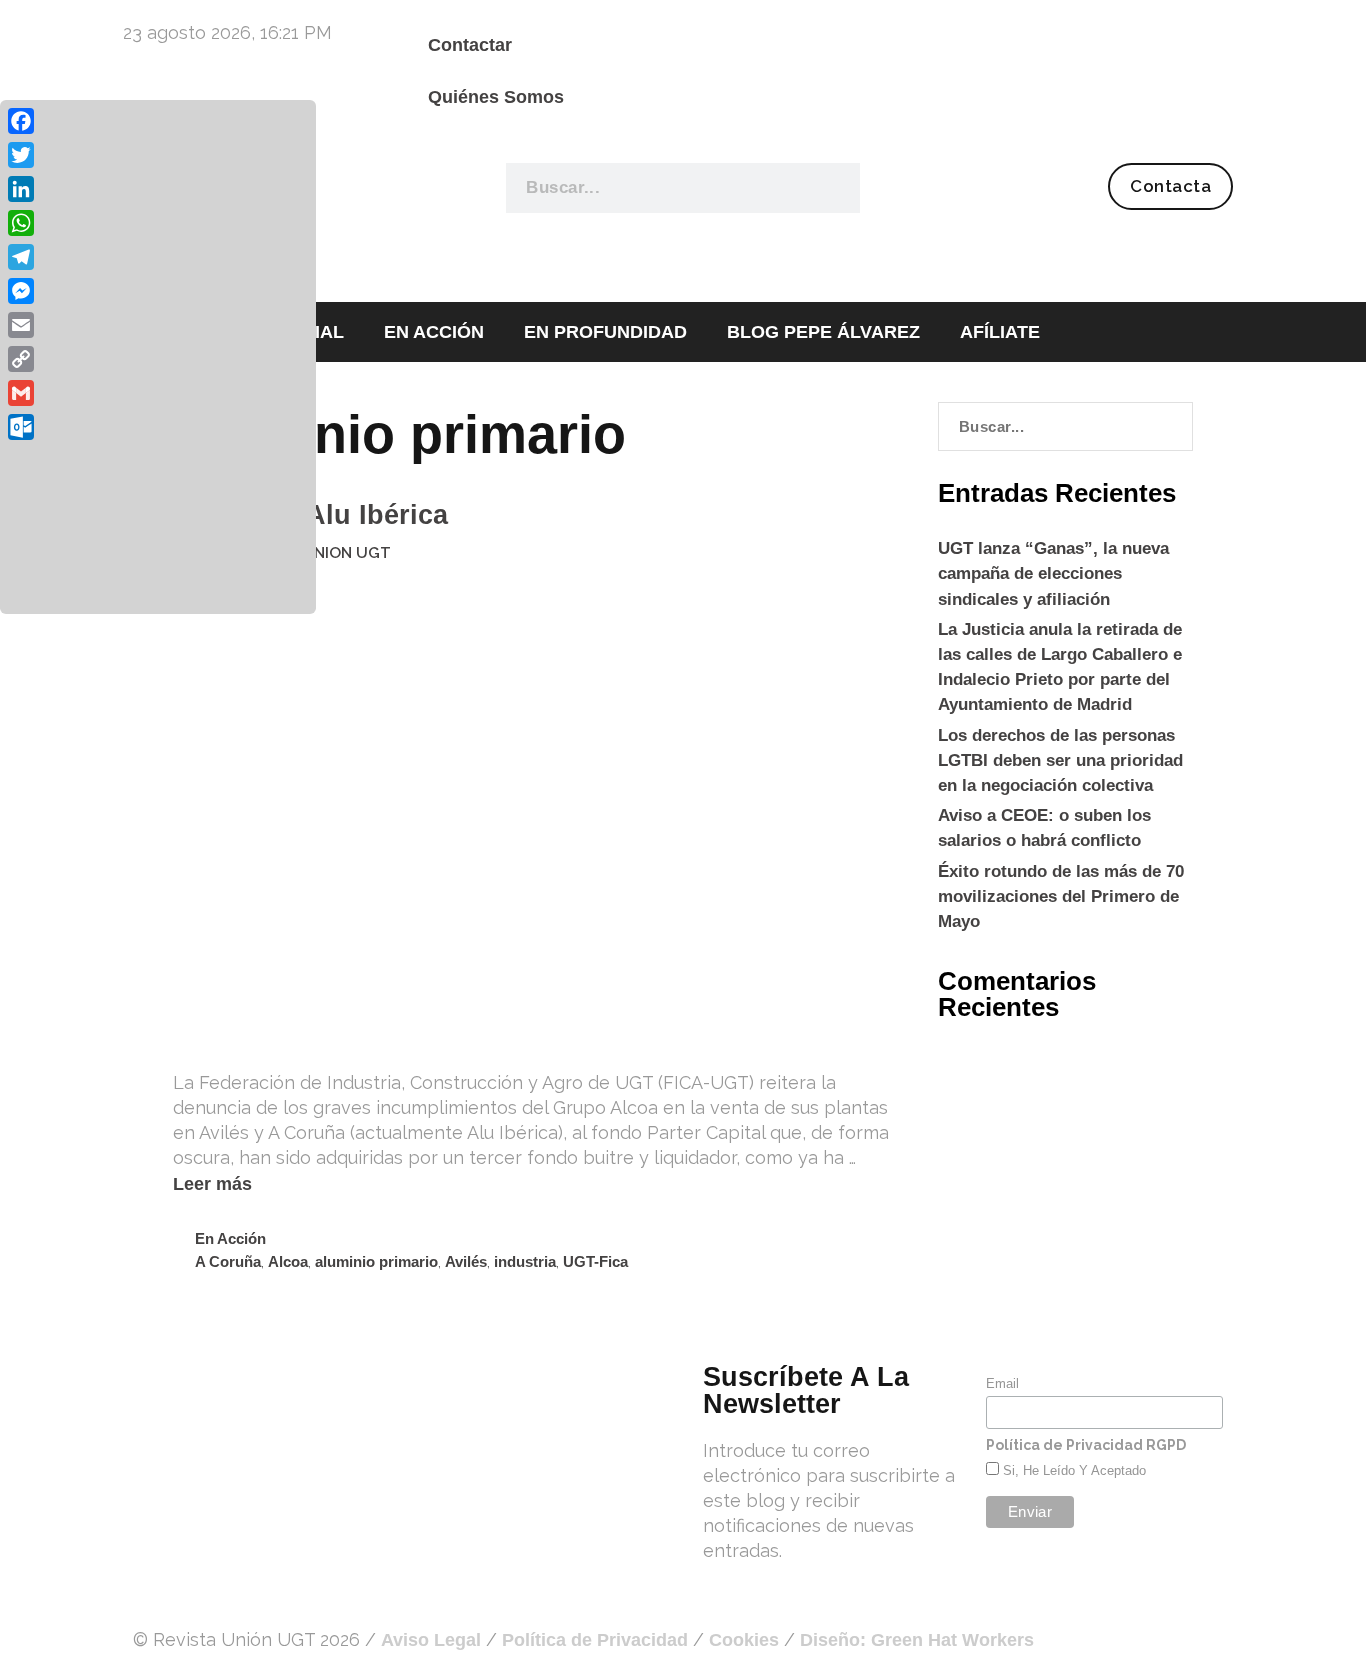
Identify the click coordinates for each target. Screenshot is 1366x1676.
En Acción (230, 1238)
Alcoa (288, 1261)
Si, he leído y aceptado (1072, 1470)
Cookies (744, 1640)
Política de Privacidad (595, 1640)
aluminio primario (376, 1261)
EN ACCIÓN (434, 332)
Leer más (212, 1184)
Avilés (466, 1261)
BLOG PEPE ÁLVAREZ (823, 332)
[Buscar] (833, 188)
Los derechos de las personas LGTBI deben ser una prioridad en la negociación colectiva (1060, 760)
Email (1002, 1383)
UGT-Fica (595, 1261)
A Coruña (228, 1261)
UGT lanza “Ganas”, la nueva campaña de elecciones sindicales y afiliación (1053, 573)
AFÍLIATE (1000, 332)
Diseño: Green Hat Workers (917, 1640)
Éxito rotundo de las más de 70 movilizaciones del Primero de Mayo (1061, 896)
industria (525, 1261)
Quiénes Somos (496, 97)
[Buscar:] (1065, 426)
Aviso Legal (431, 1640)
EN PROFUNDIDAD (605, 332)
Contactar (470, 45)
